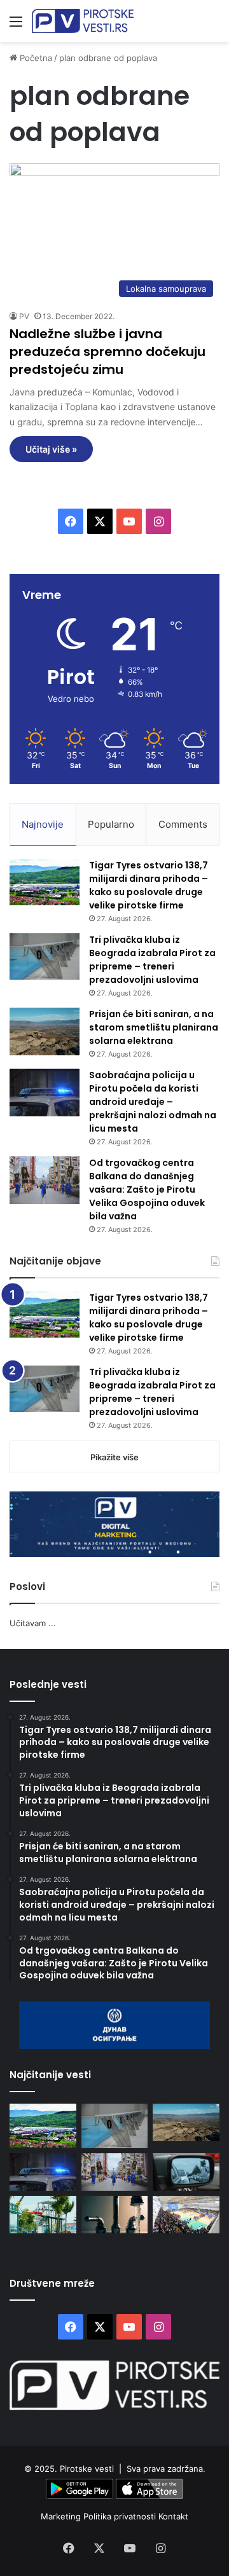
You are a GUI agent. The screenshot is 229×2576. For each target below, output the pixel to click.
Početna (35, 58)
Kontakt (173, 2516)
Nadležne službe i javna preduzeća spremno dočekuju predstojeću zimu (108, 352)
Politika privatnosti (121, 2516)
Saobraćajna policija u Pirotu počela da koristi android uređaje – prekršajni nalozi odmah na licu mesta (153, 1102)
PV (24, 316)
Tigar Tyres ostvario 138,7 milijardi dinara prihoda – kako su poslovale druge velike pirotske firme (149, 885)
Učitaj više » (51, 449)
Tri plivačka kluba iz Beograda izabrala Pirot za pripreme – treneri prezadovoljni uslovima (152, 960)
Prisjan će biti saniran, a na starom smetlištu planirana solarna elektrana (154, 1027)
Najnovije (43, 824)
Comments (183, 824)
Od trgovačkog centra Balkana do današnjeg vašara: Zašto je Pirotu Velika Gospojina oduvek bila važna (147, 1189)
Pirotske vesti (87, 2469)
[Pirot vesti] (83, 21)
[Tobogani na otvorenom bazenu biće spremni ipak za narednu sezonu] (43, 2215)
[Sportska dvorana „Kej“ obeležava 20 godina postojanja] (186, 2215)
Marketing (62, 2516)
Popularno (111, 824)
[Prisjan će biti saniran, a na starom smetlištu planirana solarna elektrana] (45, 1031)
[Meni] (16, 26)
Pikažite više (114, 1457)
